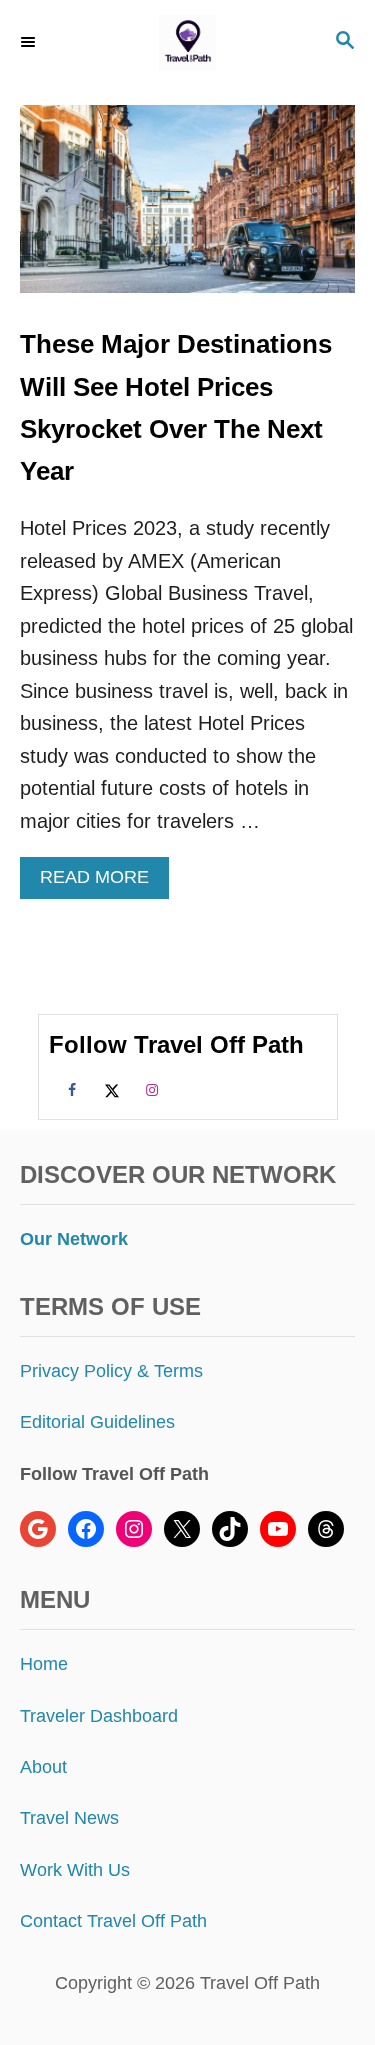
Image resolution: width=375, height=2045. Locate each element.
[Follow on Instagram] (149, 1089)
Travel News (69, 1818)
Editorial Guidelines (97, 1422)
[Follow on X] (109, 1089)
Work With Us (75, 1870)
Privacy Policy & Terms (111, 1371)
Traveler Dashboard (99, 1716)
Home (44, 1664)
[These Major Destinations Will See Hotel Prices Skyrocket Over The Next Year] (187, 209)
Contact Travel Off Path (113, 1921)
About (43, 1767)
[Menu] (30, 42)
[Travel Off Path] (187, 42)
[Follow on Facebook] (69, 1089)
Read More (102, 882)
